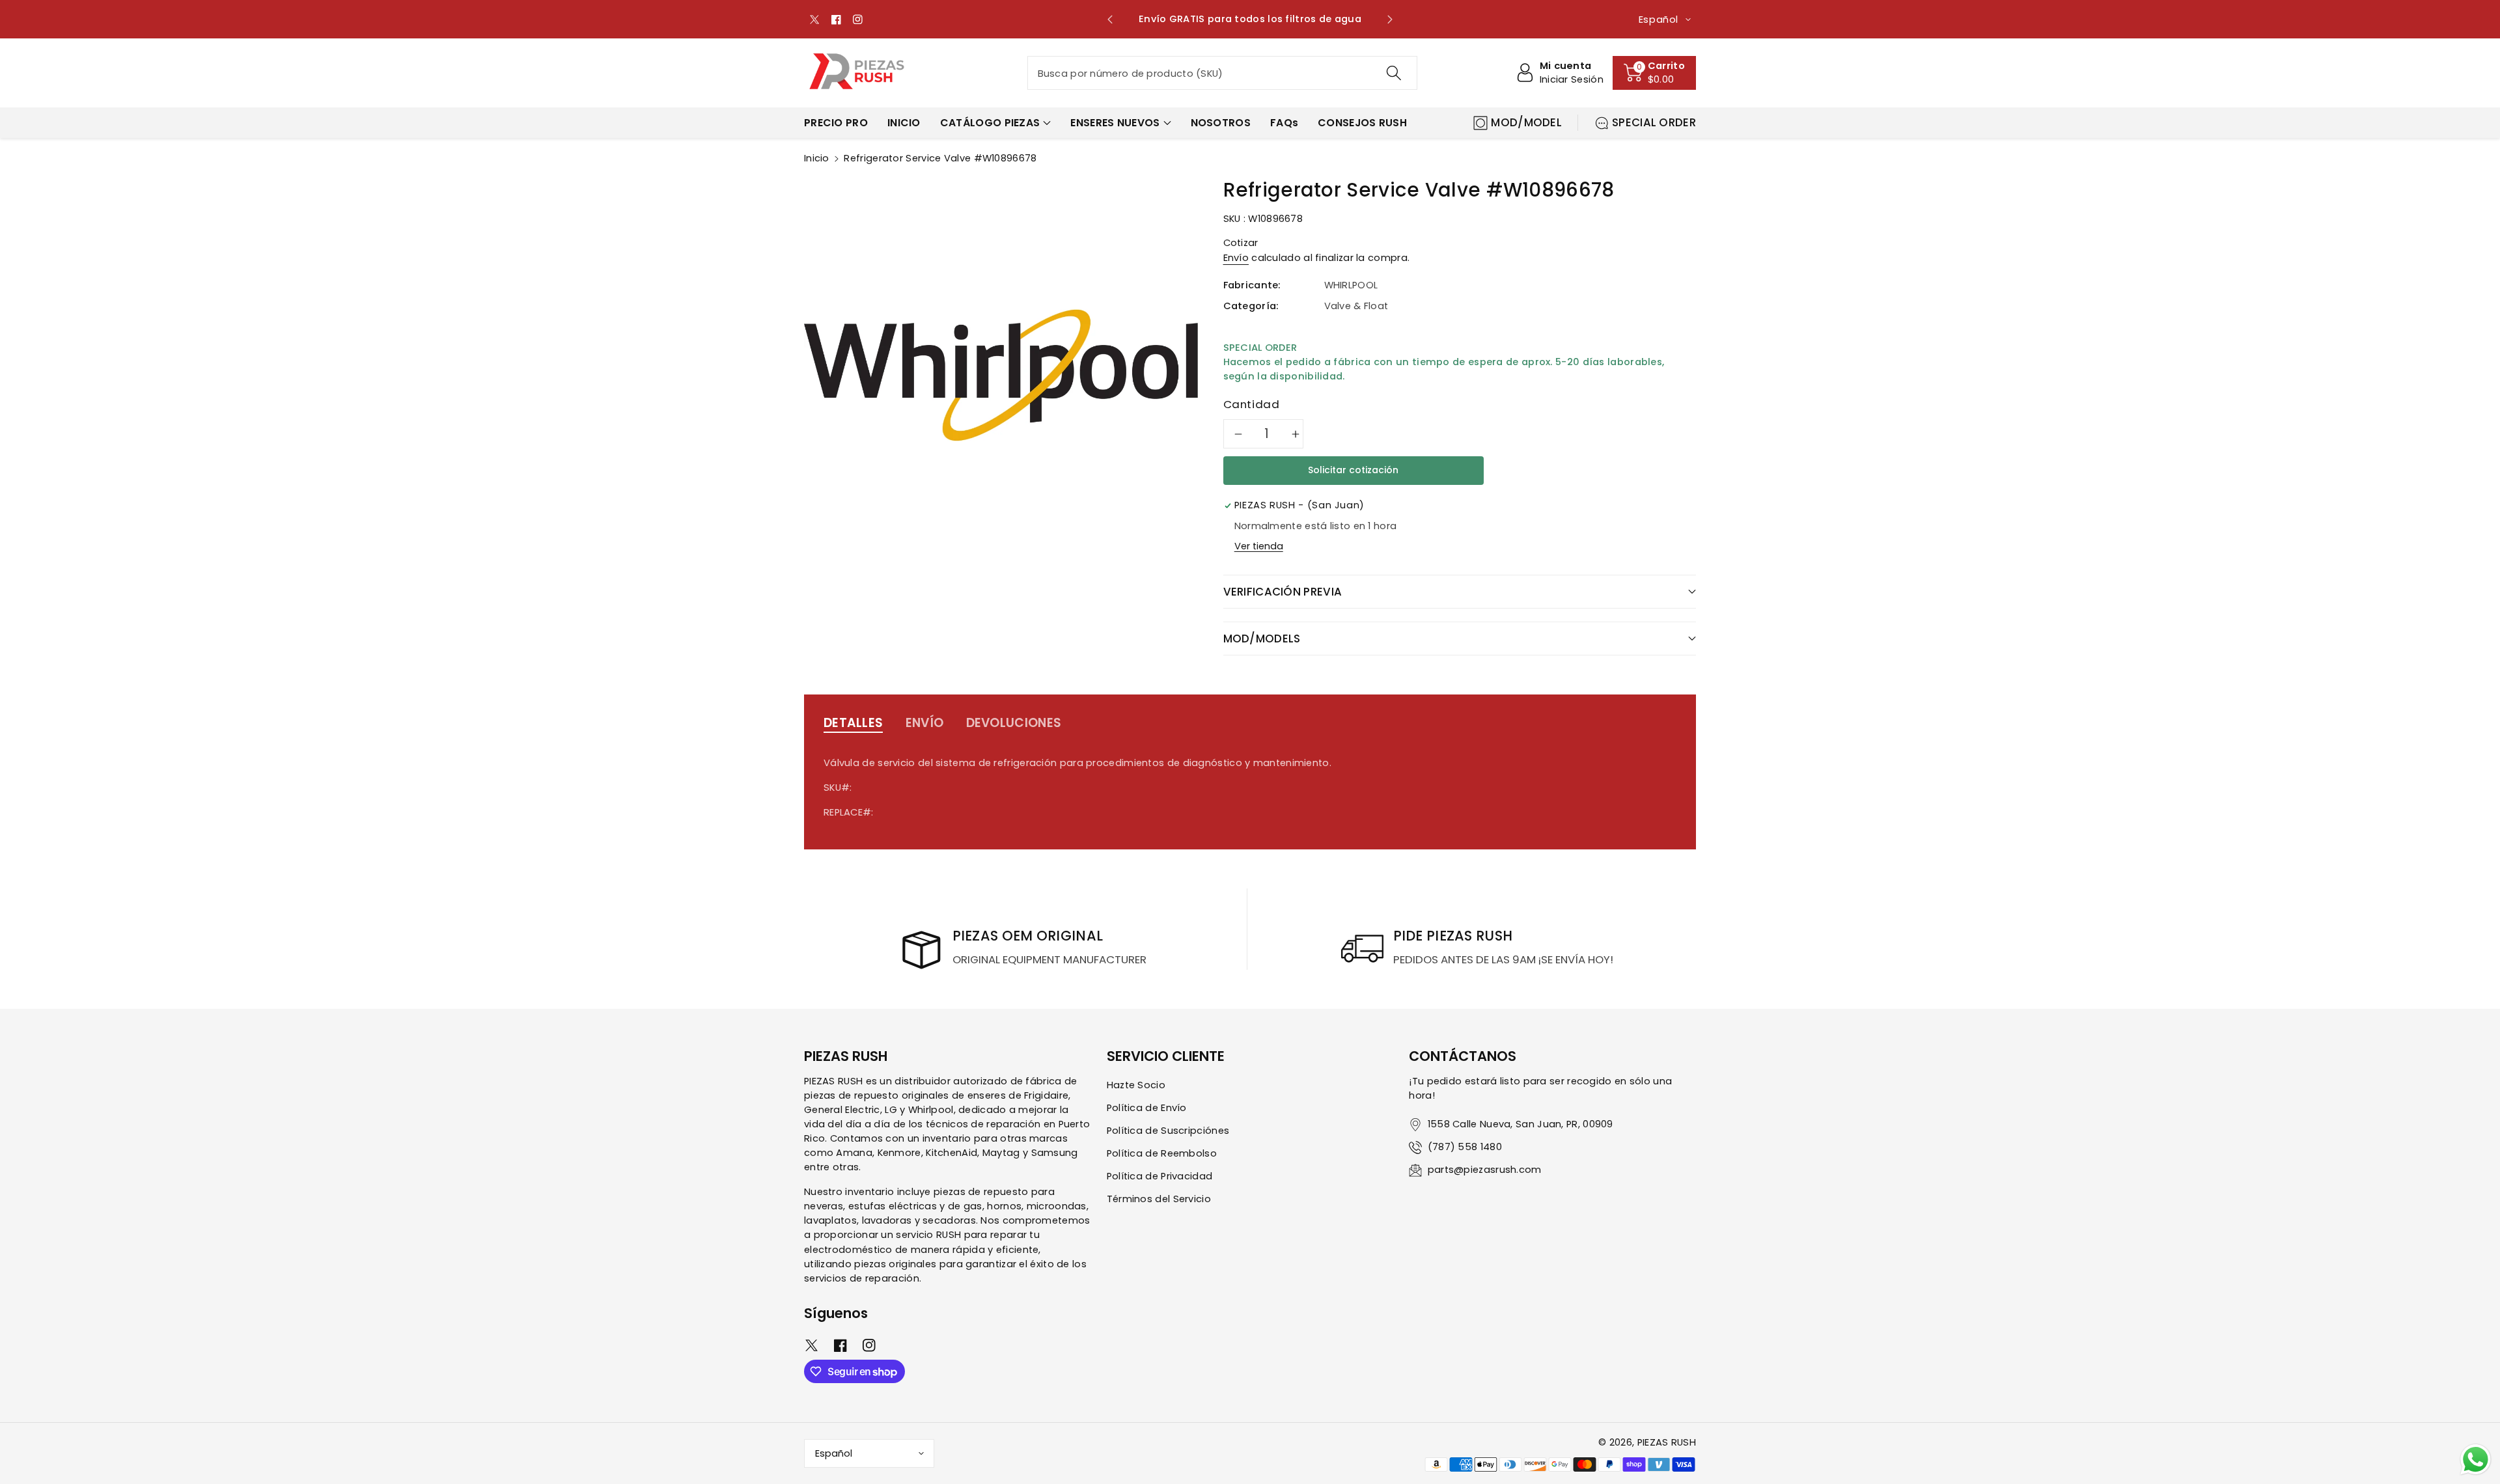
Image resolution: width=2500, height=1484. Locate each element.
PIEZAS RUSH (1667, 1442)
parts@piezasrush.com (1485, 1170)
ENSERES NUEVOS (1115, 123)
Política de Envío (1147, 1108)
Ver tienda (1259, 546)
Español (834, 1453)
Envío (1236, 258)
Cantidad (1252, 404)
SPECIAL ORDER (1654, 122)
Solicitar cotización (1353, 470)
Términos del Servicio (1159, 1199)
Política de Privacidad (1160, 1176)
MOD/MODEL (1526, 122)
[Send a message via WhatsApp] (2476, 1460)
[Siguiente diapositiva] (1390, 20)
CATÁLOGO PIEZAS (990, 123)
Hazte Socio (1136, 1085)
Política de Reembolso (1162, 1153)
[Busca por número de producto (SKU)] (1393, 73)
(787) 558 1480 (1465, 1147)
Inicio (817, 158)
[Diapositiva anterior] (1110, 20)
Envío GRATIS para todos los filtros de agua (1250, 19)
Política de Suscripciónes (1168, 1131)
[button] (1654, 73)
